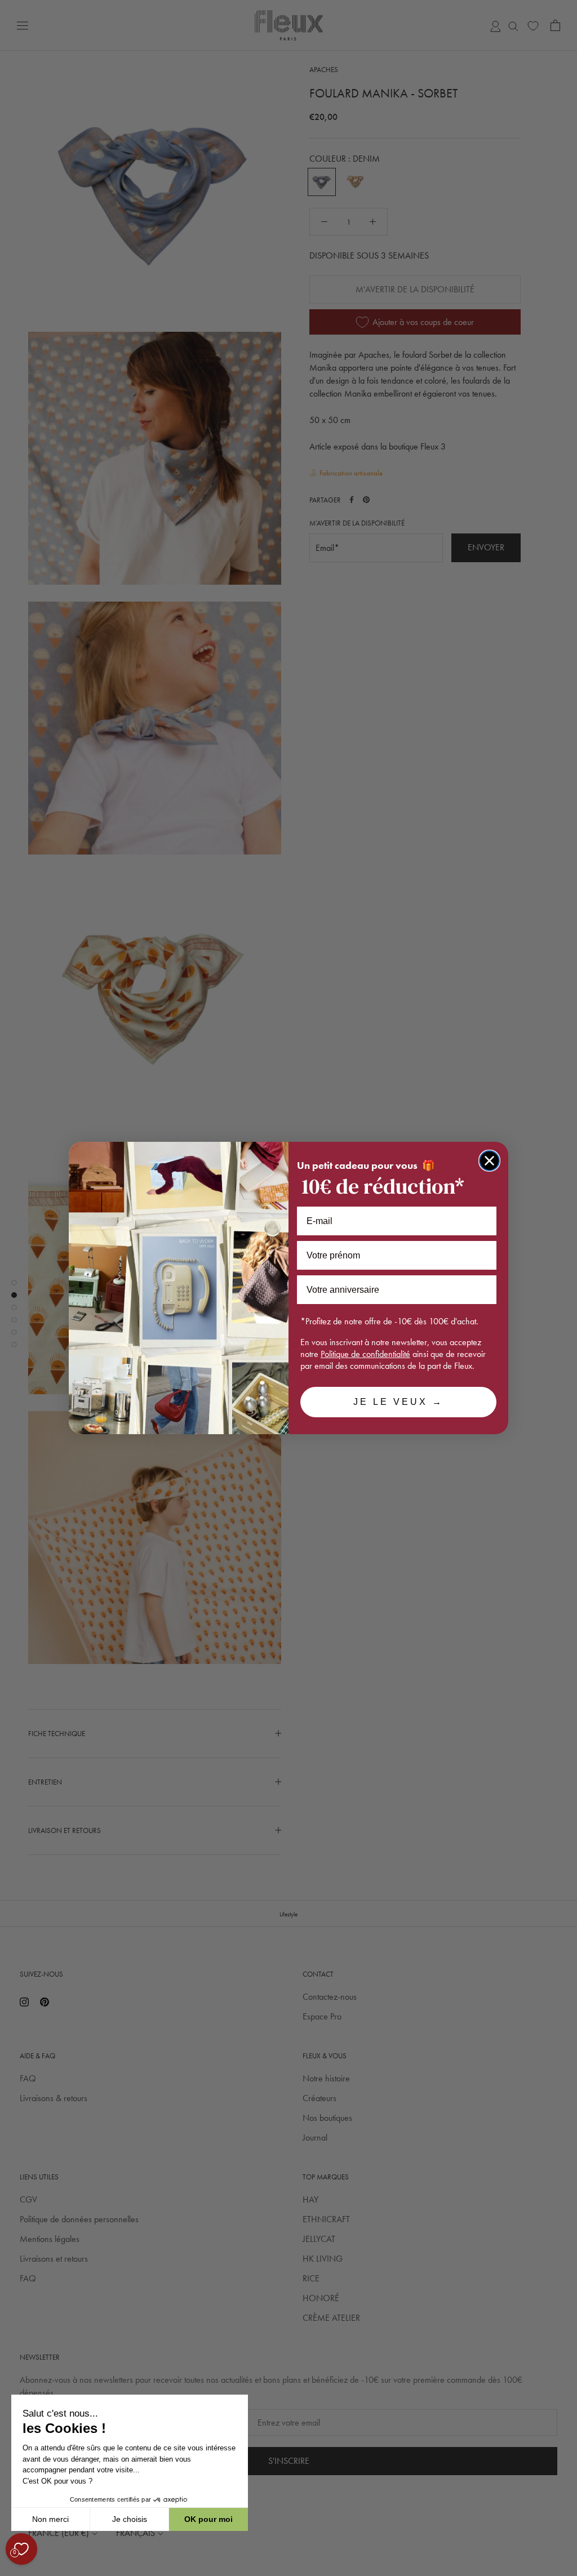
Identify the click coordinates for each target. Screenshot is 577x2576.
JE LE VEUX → (398, 1402)
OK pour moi (208, 2519)
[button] (11, 2570)
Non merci (50, 2519)
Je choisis (130, 2519)
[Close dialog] (489, 1161)
